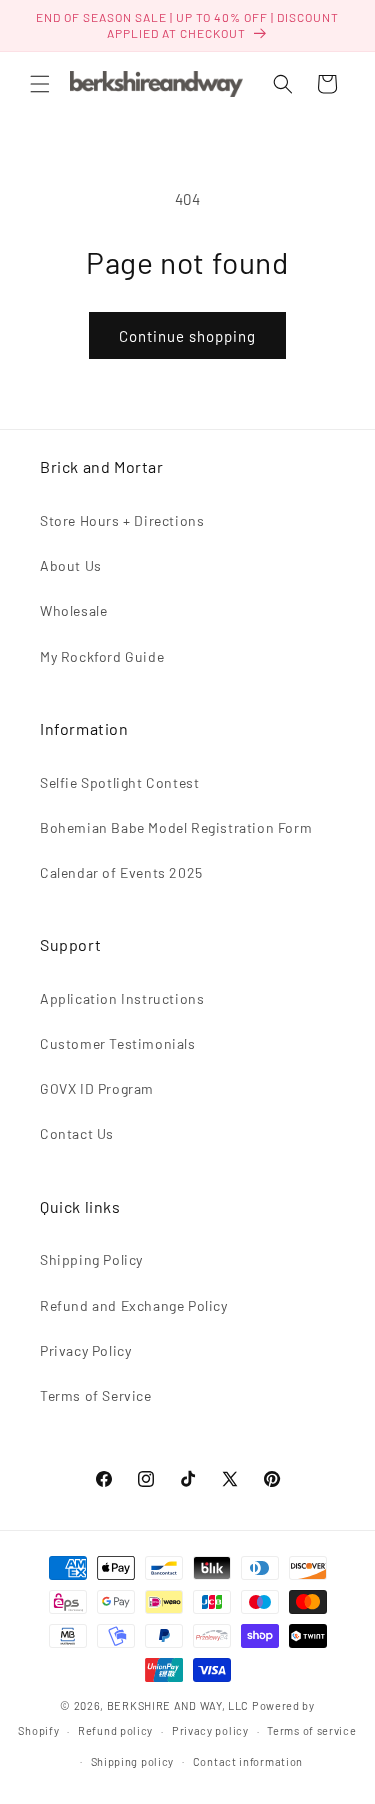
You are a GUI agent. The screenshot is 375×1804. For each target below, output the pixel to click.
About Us (71, 565)
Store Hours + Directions (122, 520)
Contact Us (77, 1133)
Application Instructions (122, 998)
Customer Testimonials (118, 1043)
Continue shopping (187, 336)
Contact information (248, 1761)
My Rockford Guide (102, 656)
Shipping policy (133, 1761)
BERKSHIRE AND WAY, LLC (178, 1705)
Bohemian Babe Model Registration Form (176, 827)
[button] (40, 84)
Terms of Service (96, 1395)
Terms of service (311, 1730)
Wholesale (73, 610)
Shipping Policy (91, 1259)
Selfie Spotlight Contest (119, 782)
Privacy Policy (85, 1350)
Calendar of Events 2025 (121, 872)
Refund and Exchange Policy (134, 1305)
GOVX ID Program (97, 1088)
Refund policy (115, 1730)
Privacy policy (210, 1730)
